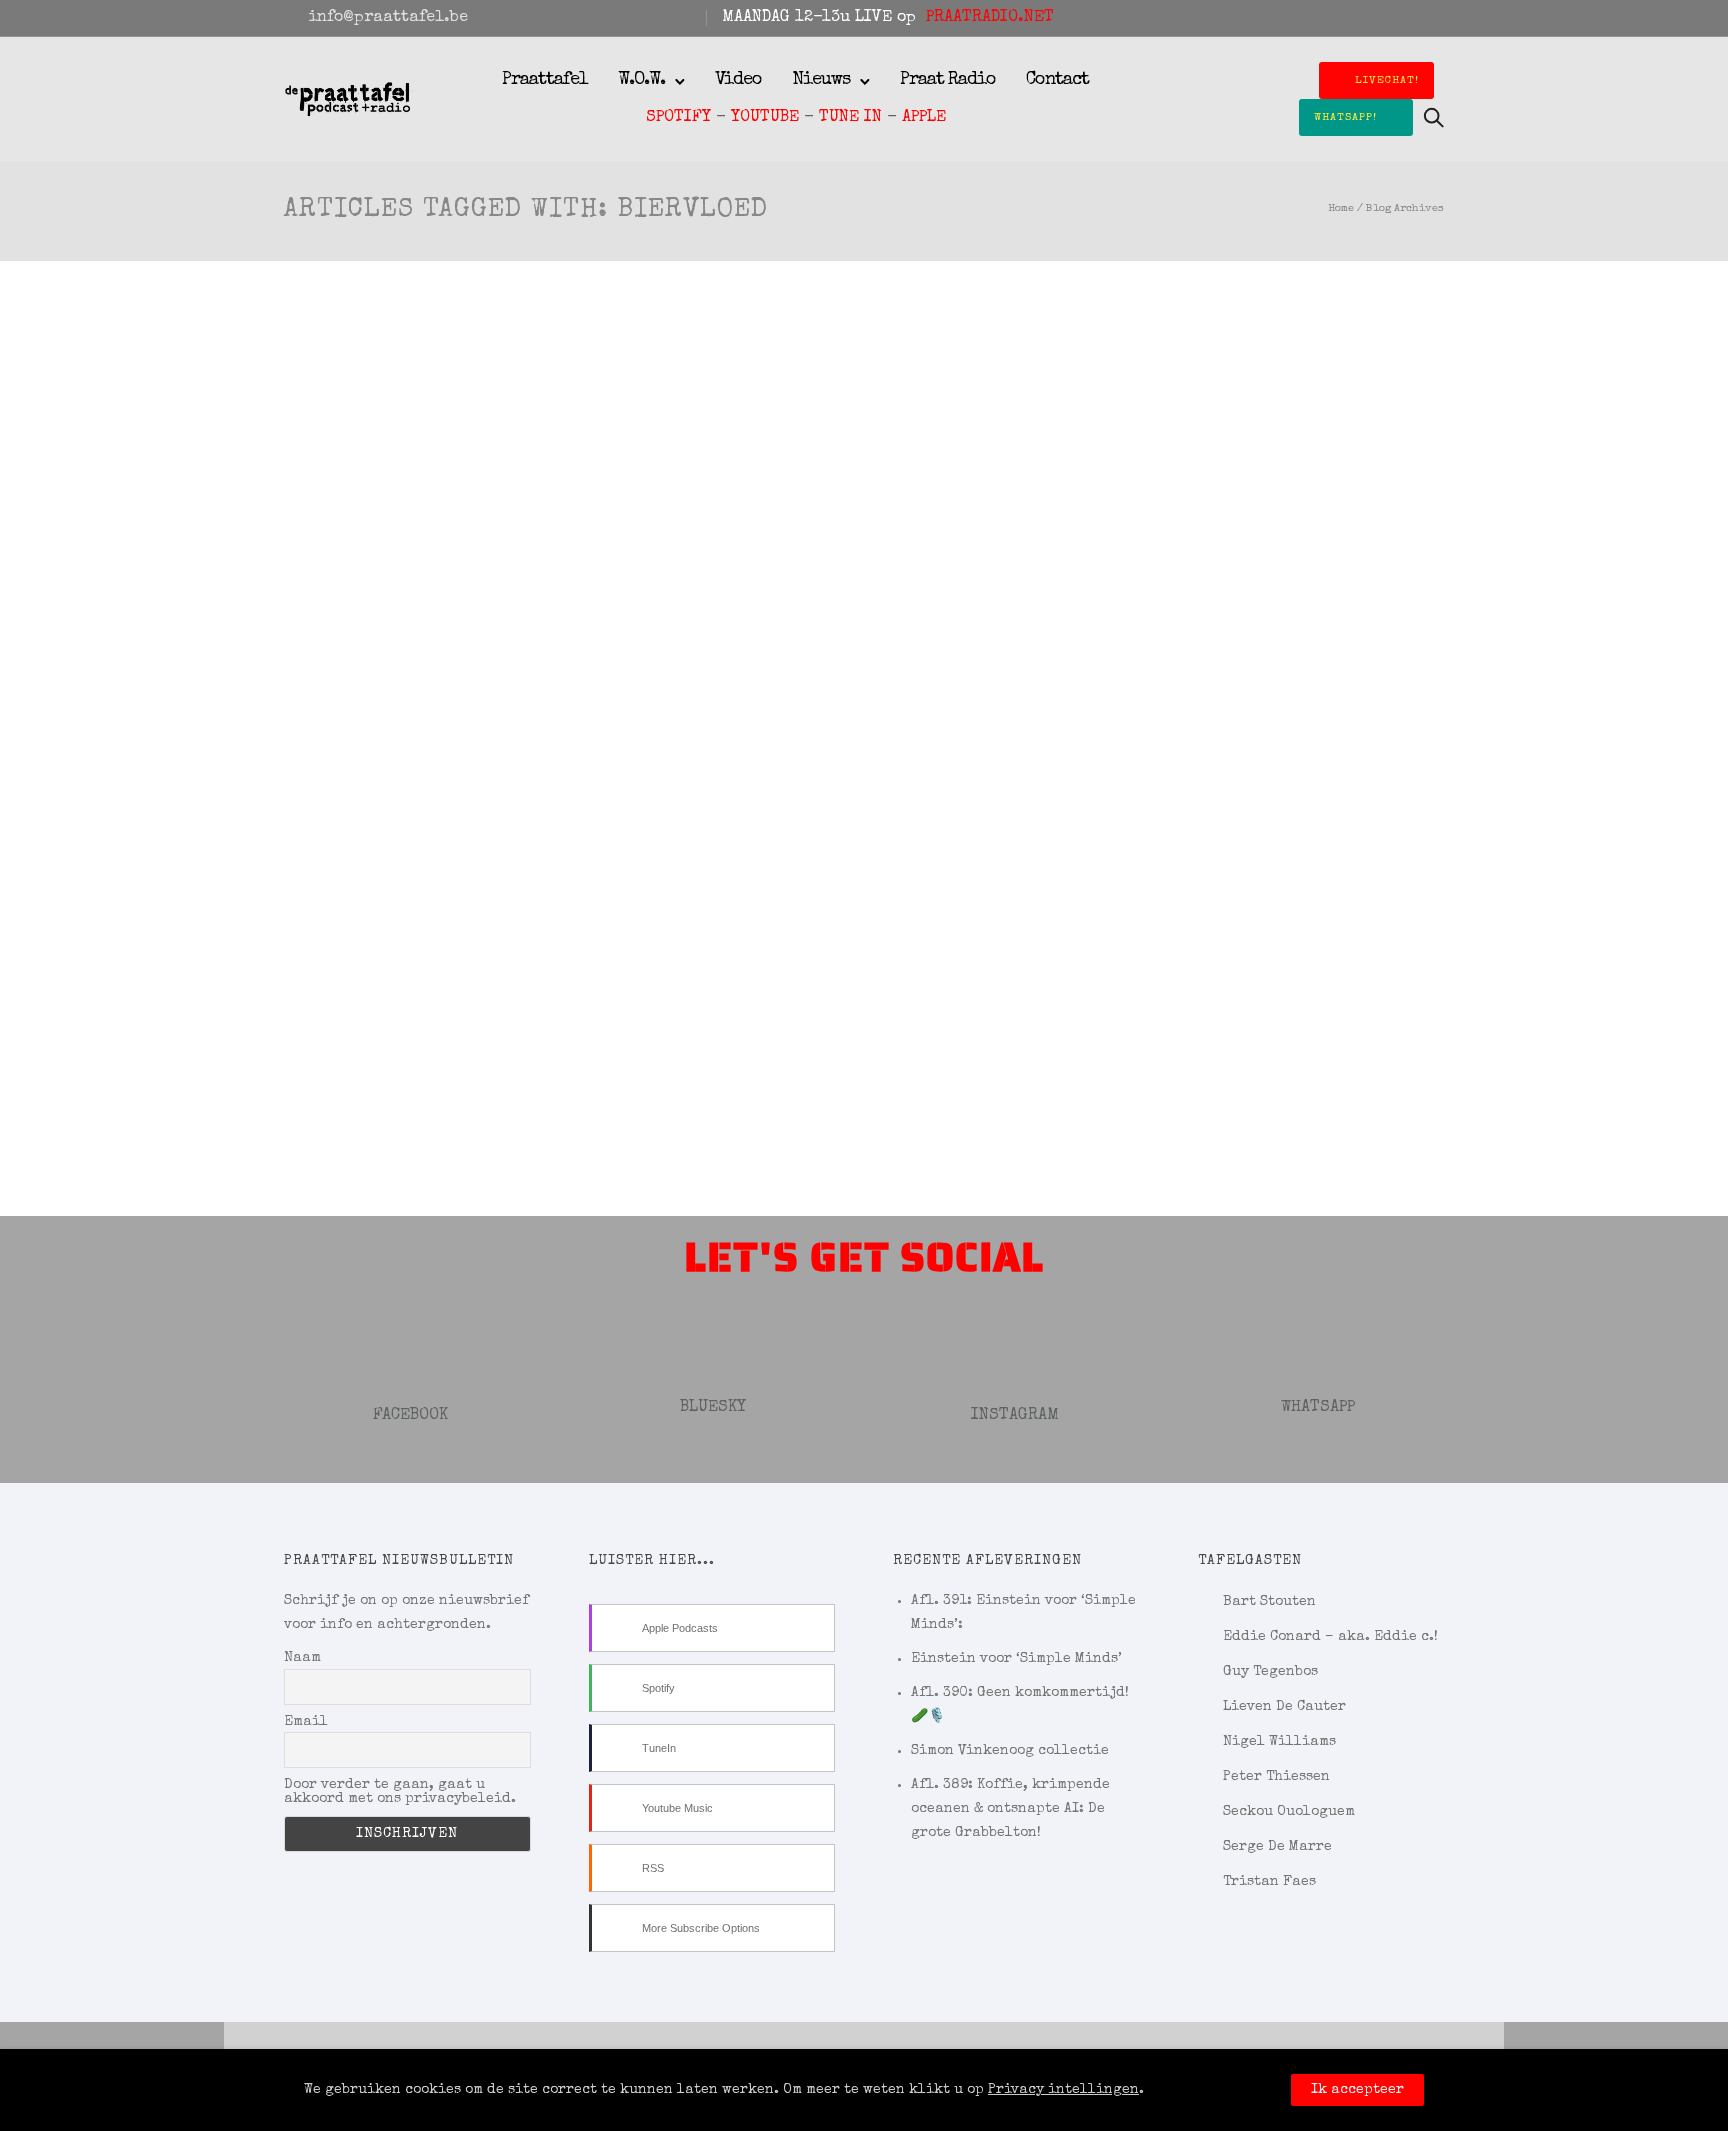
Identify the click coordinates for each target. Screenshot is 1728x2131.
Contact (1057, 80)
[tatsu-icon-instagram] (1384, 18)
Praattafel (545, 80)
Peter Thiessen (1276, 1777)
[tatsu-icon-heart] (1411, 18)
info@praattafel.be (388, 18)
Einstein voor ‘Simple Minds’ (1016, 1659)
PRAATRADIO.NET (990, 18)
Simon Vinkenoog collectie (1010, 1751)
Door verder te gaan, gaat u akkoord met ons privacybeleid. (400, 1792)
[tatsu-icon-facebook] (1357, 18)
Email (306, 1722)
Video (738, 80)
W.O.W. (641, 80)
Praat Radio (948, 80)
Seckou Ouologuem (1289, 1812)
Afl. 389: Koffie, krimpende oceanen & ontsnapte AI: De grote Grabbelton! (1010, 1809)
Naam (302, 1658)
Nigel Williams (1279, 1742)
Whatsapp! (1345, 117)
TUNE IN (850, 118)
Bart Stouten (1269, 1602)
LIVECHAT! (1387, 80)
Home (1341, 208)
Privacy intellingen (1063, 2090)
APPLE (924, 118)
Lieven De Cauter (1284, 1707)
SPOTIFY (678, 118)
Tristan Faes (1269, 1882)
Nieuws (821, 80)
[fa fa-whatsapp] (1438, 18)
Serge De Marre (1277, 1847)
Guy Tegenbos (1270, 1672)
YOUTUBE (765, 118)
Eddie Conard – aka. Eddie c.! (1330, 1637)
